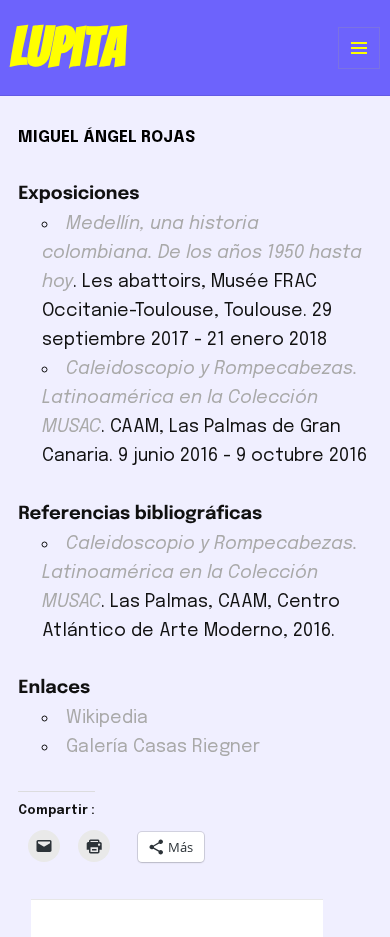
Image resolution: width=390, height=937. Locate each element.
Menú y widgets (359, 68)
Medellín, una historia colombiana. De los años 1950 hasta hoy (202, 253)
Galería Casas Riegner (163, 747)
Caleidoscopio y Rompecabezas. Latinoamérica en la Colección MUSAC (200, 398)
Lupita (67, 47)
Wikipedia (107, 718)
